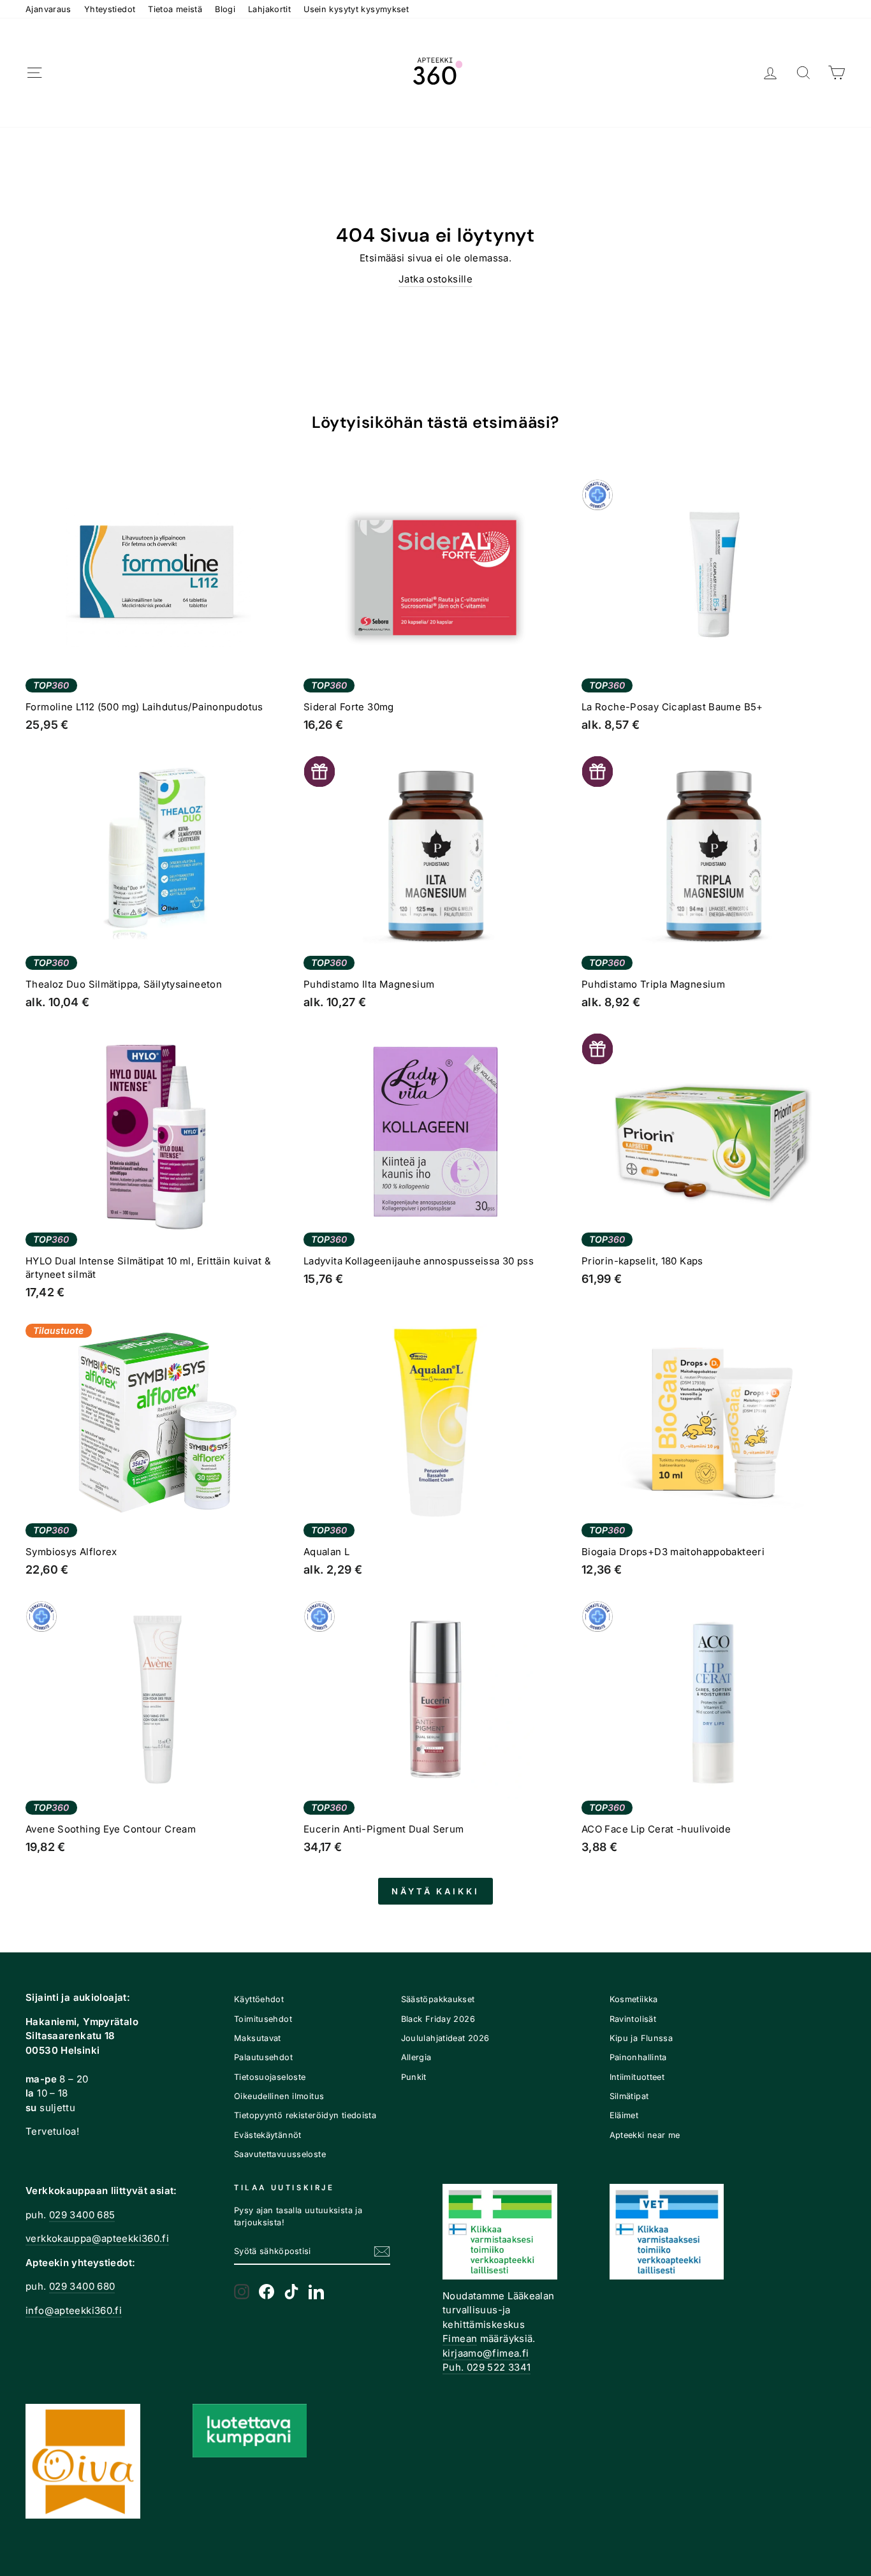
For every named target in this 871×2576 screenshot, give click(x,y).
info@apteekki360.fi (74, 2310)
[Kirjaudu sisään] (770, 73)
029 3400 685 (82, 2215)
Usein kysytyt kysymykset (356, 9)
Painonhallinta (638, 2057)
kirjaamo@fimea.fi (486, 2353)
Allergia (416, 2057)
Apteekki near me (645, 2135)
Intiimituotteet (637, 2077)
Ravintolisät (633, 2019)
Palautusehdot (263, 2057)
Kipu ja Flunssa (641, 2038)
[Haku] (803, 73)
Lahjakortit (269, 9)
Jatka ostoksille (435, 279)
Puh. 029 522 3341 (487, 2367)
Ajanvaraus (48, 9)
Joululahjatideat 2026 (445, 2038)
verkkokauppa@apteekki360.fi (97, 2238)
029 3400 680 (82, 2286)
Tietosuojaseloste (270, 2077)
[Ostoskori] (837, 73)
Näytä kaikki (435, 1891)
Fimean (460, 2338)
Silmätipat (629, 2096)
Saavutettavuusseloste (280, 2154)
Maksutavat (258, 2038)
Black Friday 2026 (438, 2019)
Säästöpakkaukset (438, 1999)
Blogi (225, 9)
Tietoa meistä (175, 9)
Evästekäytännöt (268, 2135)
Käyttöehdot (259, 1999)
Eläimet (624, 2115)
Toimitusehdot (263, 2019)
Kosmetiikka (634, 1999)
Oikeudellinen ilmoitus (279, 2096)
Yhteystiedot (110, 9)
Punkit (414, 2077)
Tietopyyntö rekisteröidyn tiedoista (305, 2115)
